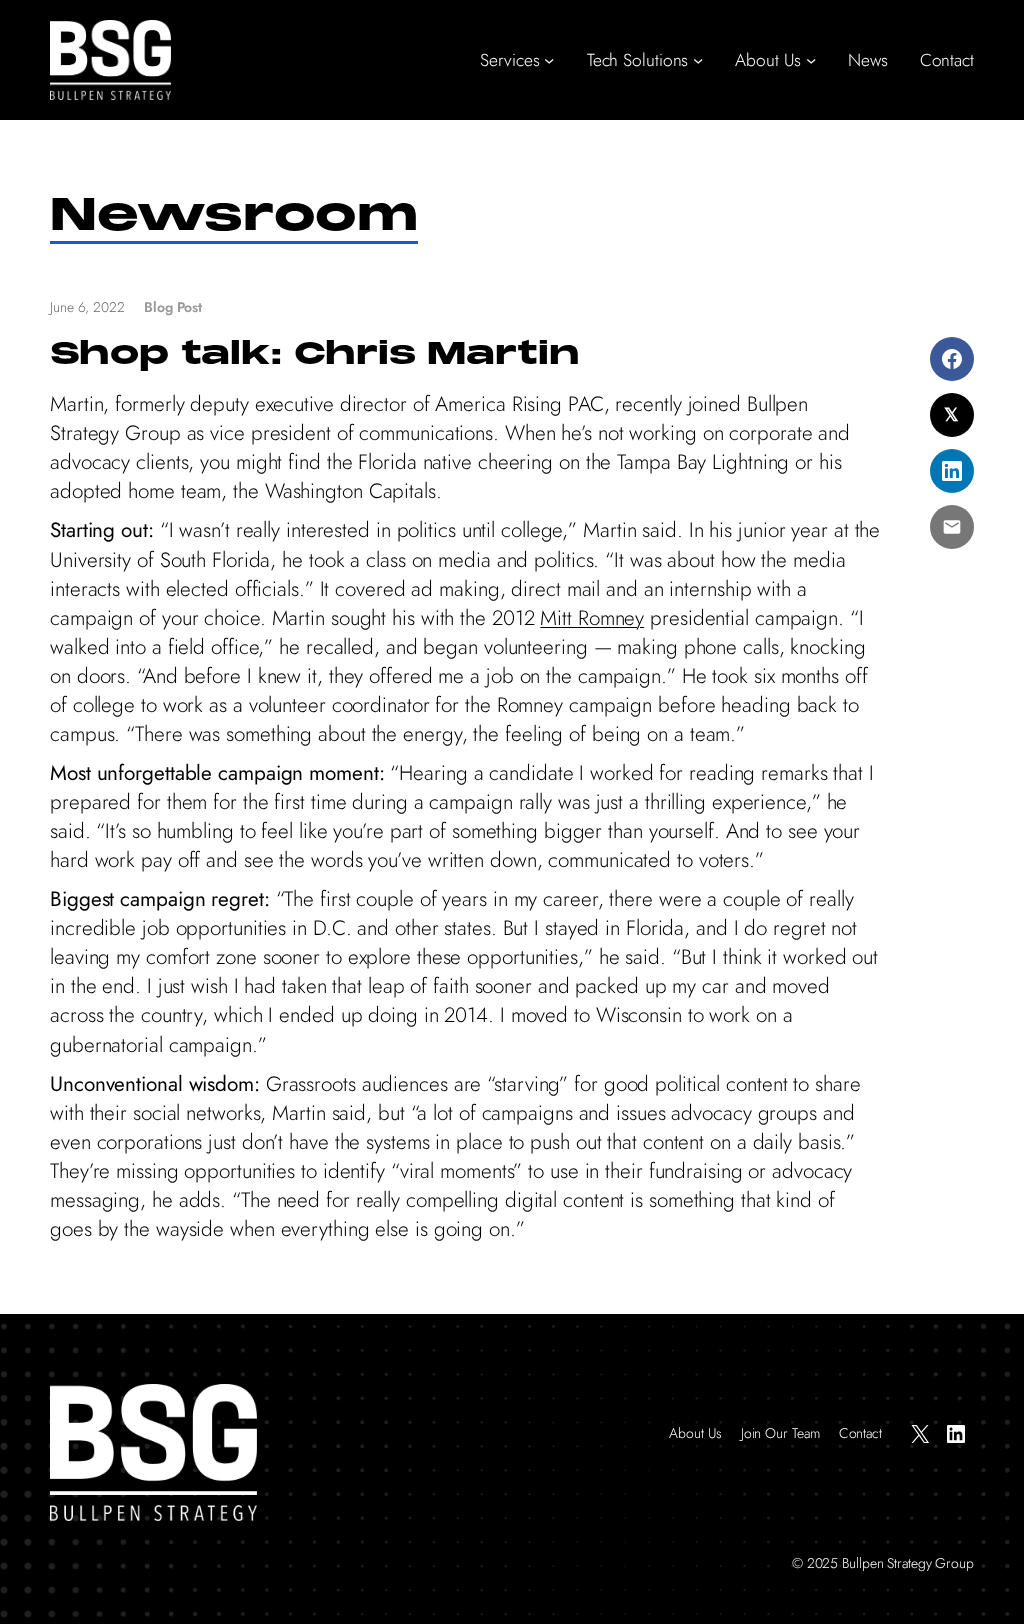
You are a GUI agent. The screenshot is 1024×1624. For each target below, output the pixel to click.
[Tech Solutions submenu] (698, 60)
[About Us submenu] (811, 60)
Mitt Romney (592, 618)
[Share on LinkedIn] (952, 471)
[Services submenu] (549, 60)
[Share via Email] (952, 527)
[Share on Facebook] (952, 359)
